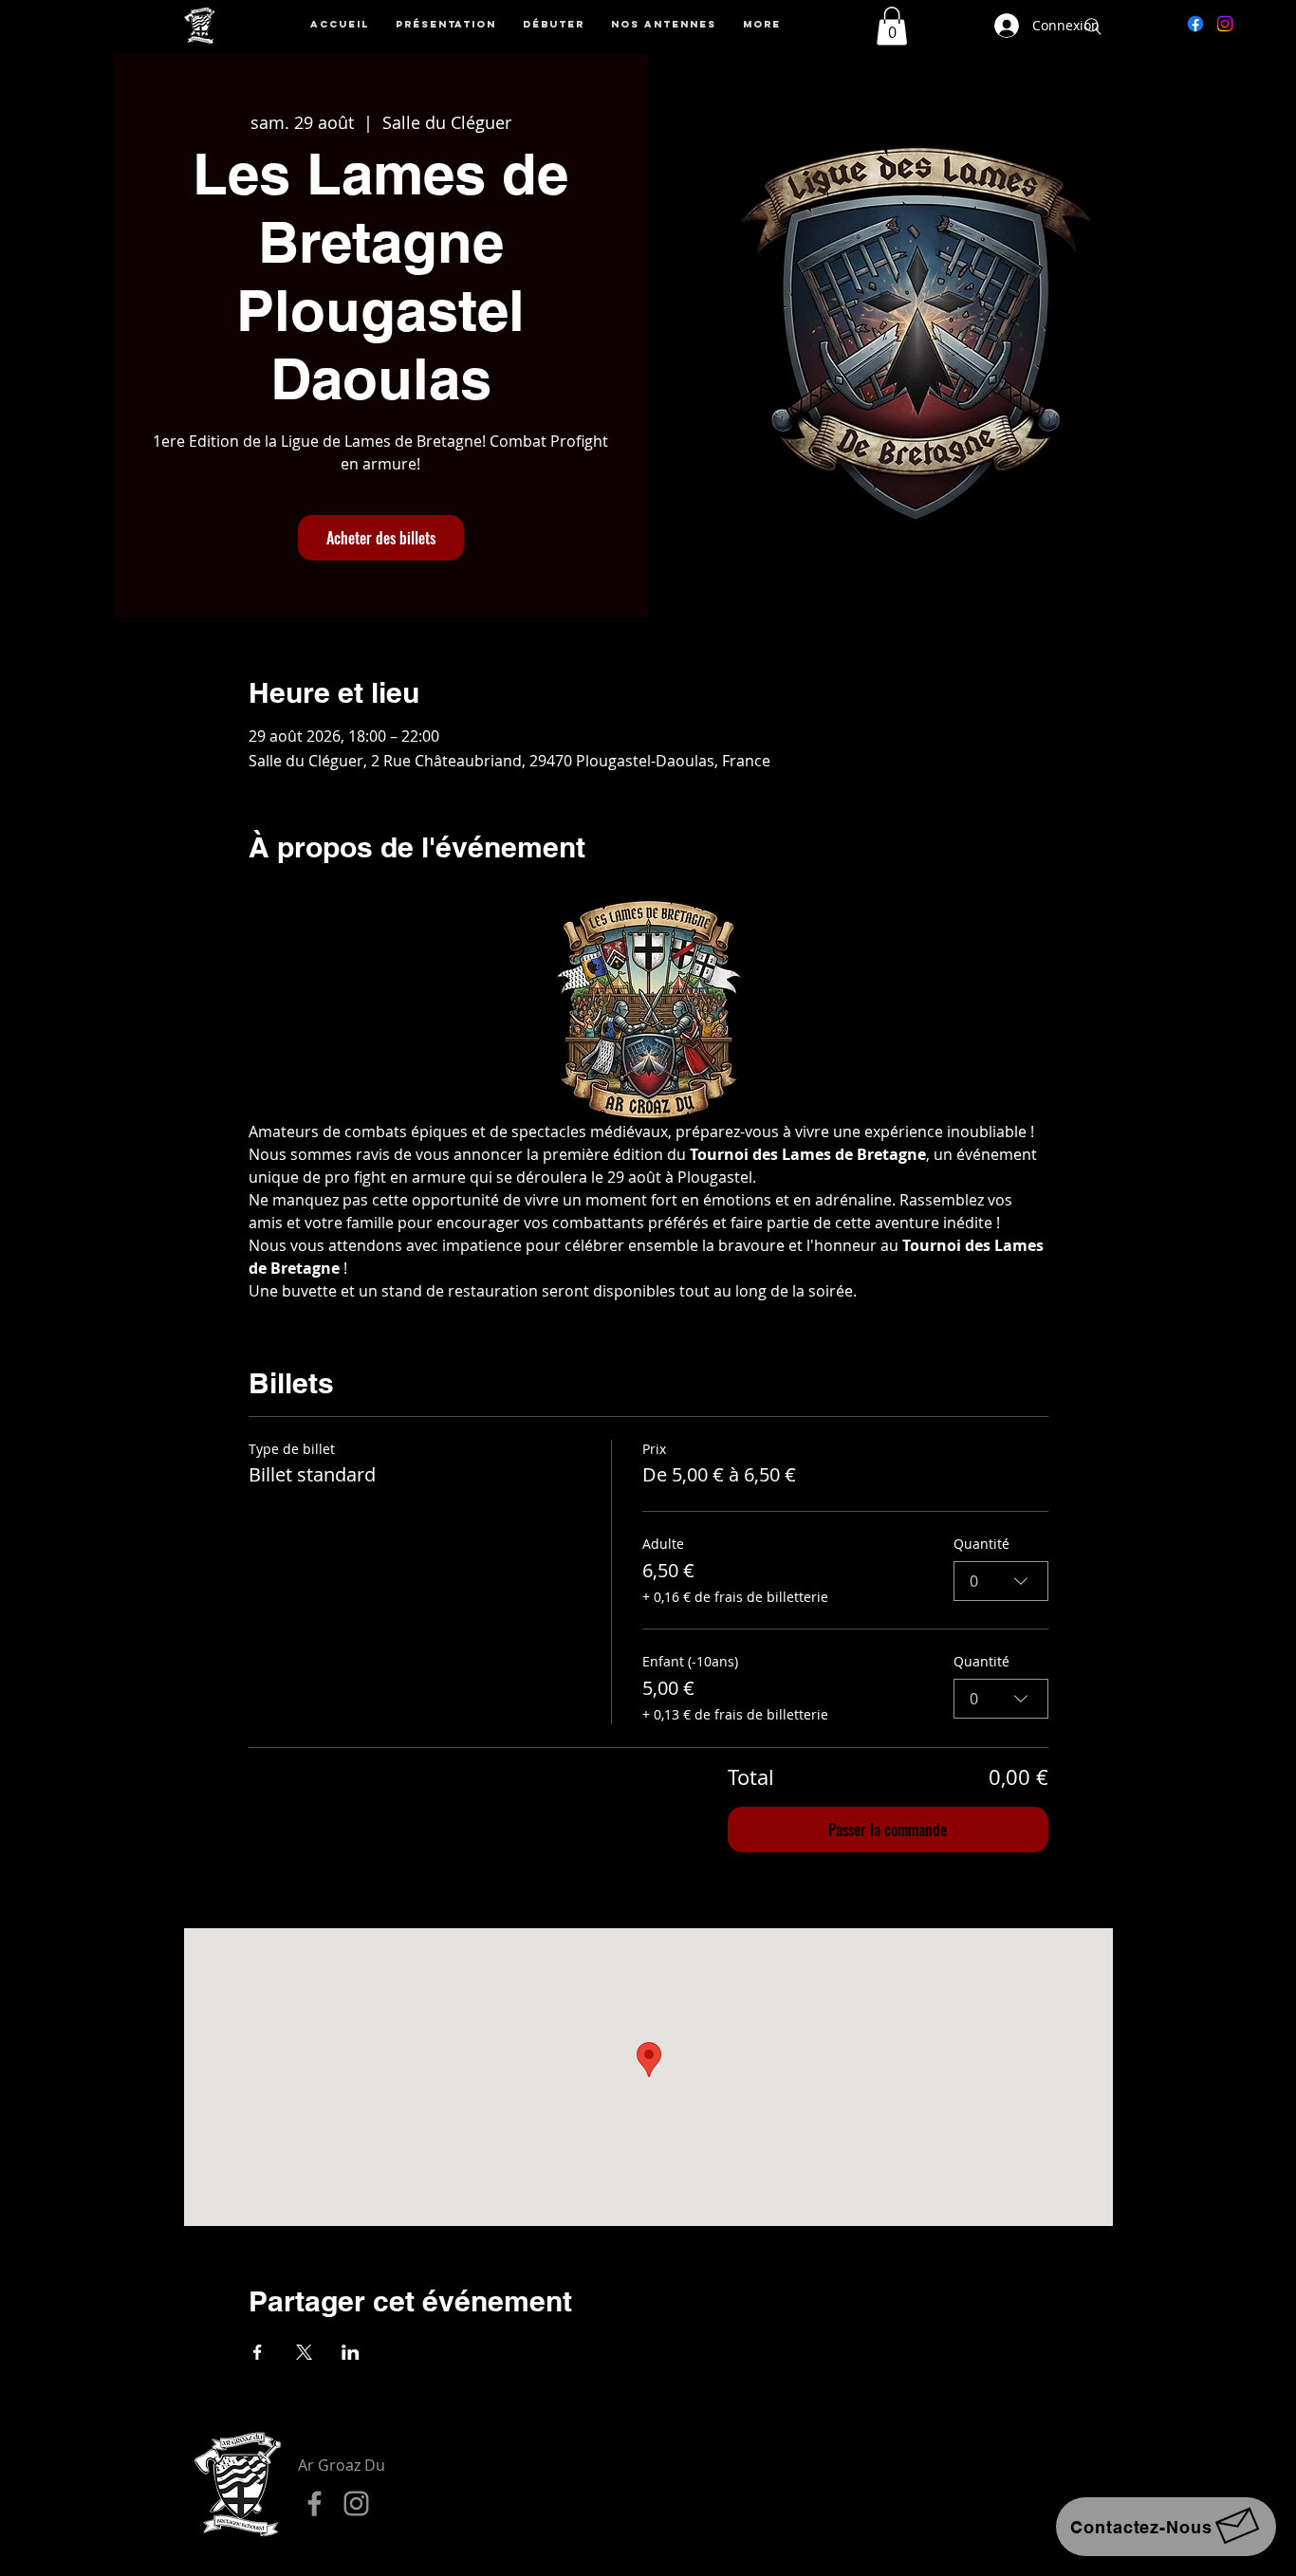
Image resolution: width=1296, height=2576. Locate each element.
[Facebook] (1195, 24)
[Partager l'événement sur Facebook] (258, 2352)
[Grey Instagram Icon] (356, 2503)
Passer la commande (888, 1830)
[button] (892, 26)
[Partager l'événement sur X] (304, 2352)
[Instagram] (1225, 24)
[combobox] (1001, 1581)
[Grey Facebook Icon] (315, 2503)
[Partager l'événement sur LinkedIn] (351, 2352)
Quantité (981, 1544)
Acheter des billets (381, 538)
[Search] (1093, 27)
